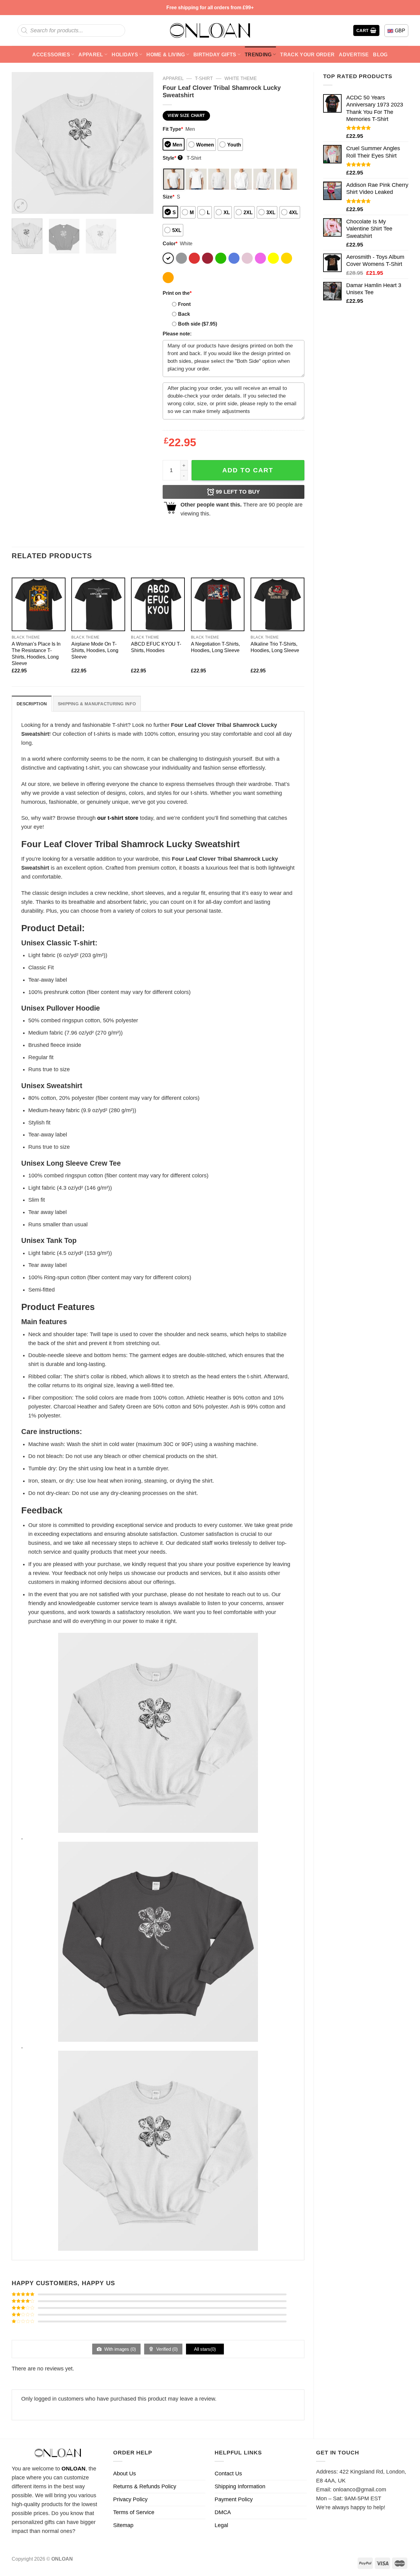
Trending (258, 54)
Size (168, 197)
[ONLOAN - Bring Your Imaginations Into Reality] (210, 30)
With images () (119, 2349)
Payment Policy (234, 2499)
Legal (221, 2525)
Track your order (307, 54)
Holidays (125, 54)
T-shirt (204, 78)
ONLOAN (73, 2469)
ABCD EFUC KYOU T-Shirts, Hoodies (156, 647)
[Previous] (22, 143)
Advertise (354, 54)
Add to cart (248, 470)
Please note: (177, 334)
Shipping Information (240, 2486)
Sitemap (123, 2525)
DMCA (223, 2512)
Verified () (166, 2349)
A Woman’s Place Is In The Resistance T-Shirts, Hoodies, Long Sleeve (36, 653)
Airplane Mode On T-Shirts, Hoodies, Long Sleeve (95, 650)
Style (172, 158)
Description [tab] (32, 704)
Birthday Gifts (215, 54)
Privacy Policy (130, 2499)
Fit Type (173, 129)
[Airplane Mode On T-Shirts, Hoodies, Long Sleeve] (98, 605)
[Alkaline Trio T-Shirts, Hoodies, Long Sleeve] (277, 605)
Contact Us (228, 2474)
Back (184, 314)
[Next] (143, 143)
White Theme (241, 78)
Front (184, 304)
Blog (380, 54)
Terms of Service (134, 2512)
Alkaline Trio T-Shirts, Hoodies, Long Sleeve (275, 647)
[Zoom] (21, 206)
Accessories (51, 54)
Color (170, 243)
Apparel (91, 54)
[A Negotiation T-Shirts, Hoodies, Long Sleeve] (218, 605)
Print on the (177, 293)
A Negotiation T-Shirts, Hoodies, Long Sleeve (215, 647)
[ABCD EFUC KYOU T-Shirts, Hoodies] (158, 605)
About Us (125, 2474)
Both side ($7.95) (198, 324)
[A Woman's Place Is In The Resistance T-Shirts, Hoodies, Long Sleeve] (39, 605)
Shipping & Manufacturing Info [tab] (97, 704)
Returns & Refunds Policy (145, 2486)
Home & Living (166, 54)
